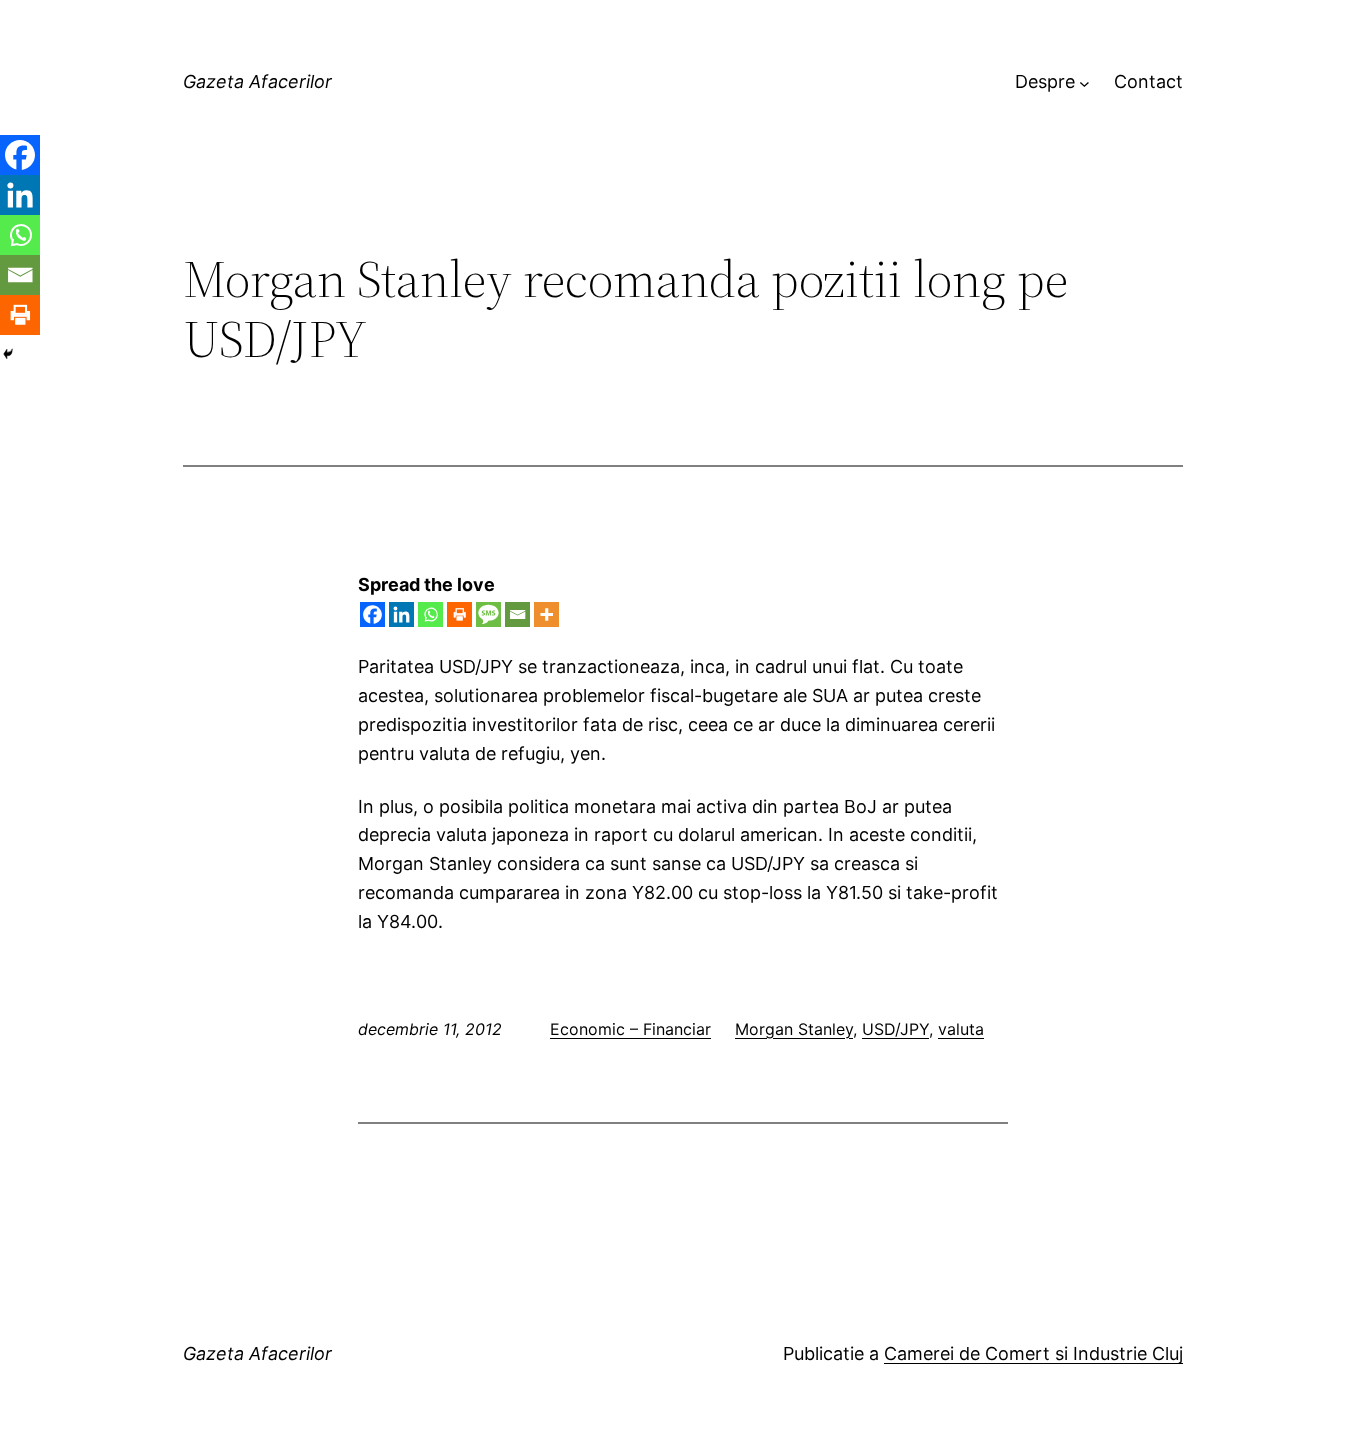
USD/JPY (895, 1029)
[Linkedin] (401, 614)
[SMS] (488, 614)
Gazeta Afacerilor (257, 81)
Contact (1148, 81)
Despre (1045, 81)
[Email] (517, 614)
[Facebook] (372, 614)
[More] (546, 614)
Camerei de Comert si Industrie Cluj (1033, 1353)
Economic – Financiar (630, 1029)
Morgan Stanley (794, 1029)
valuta (961, 1029)
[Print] (459, 614)
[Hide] (8, 354)
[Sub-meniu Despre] (1084, 82)
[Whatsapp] (430, 614)
